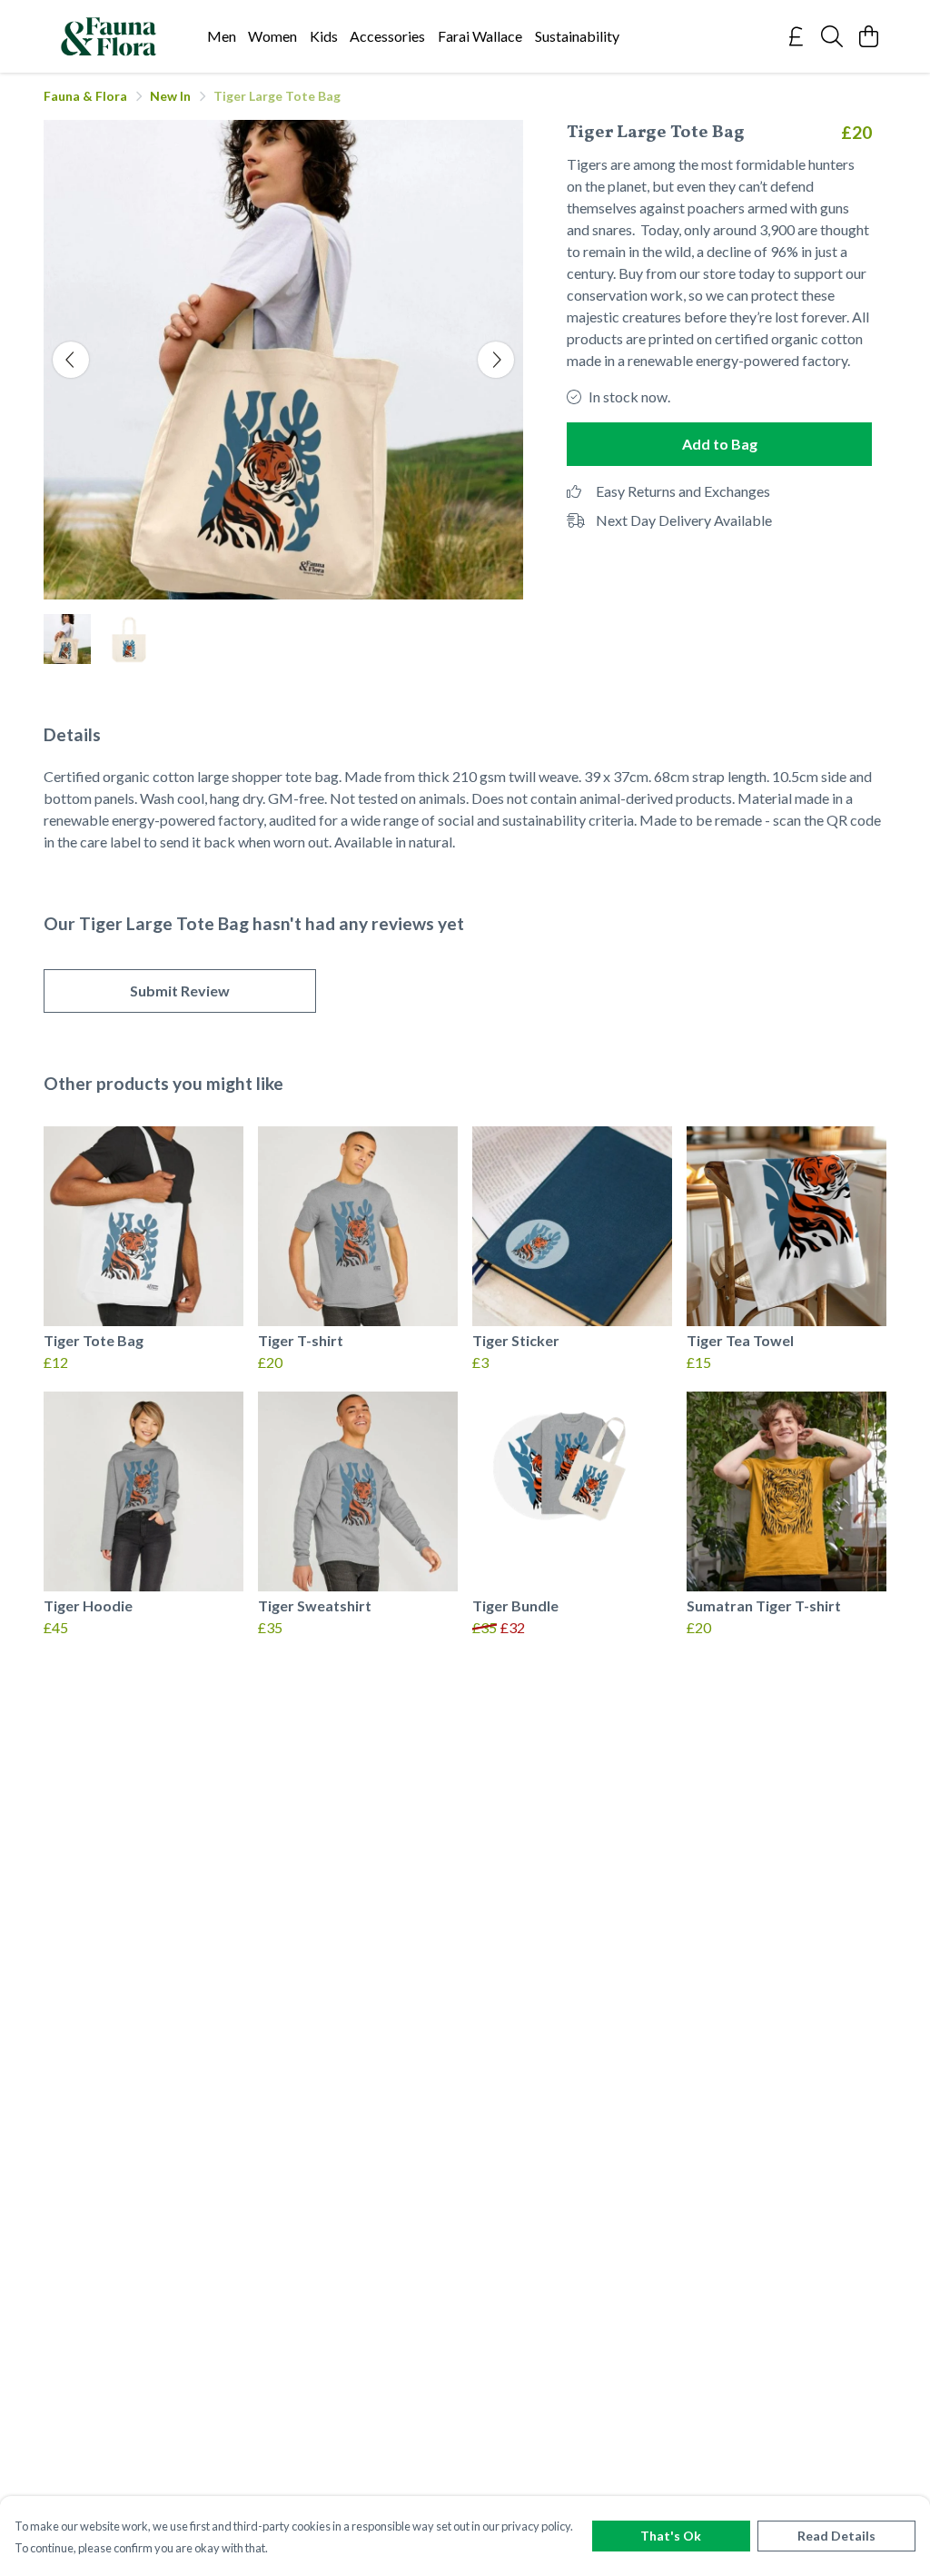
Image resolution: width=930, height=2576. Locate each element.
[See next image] (496, 360)
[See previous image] (71, 360)
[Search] (832, 36)
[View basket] (868, 36)
